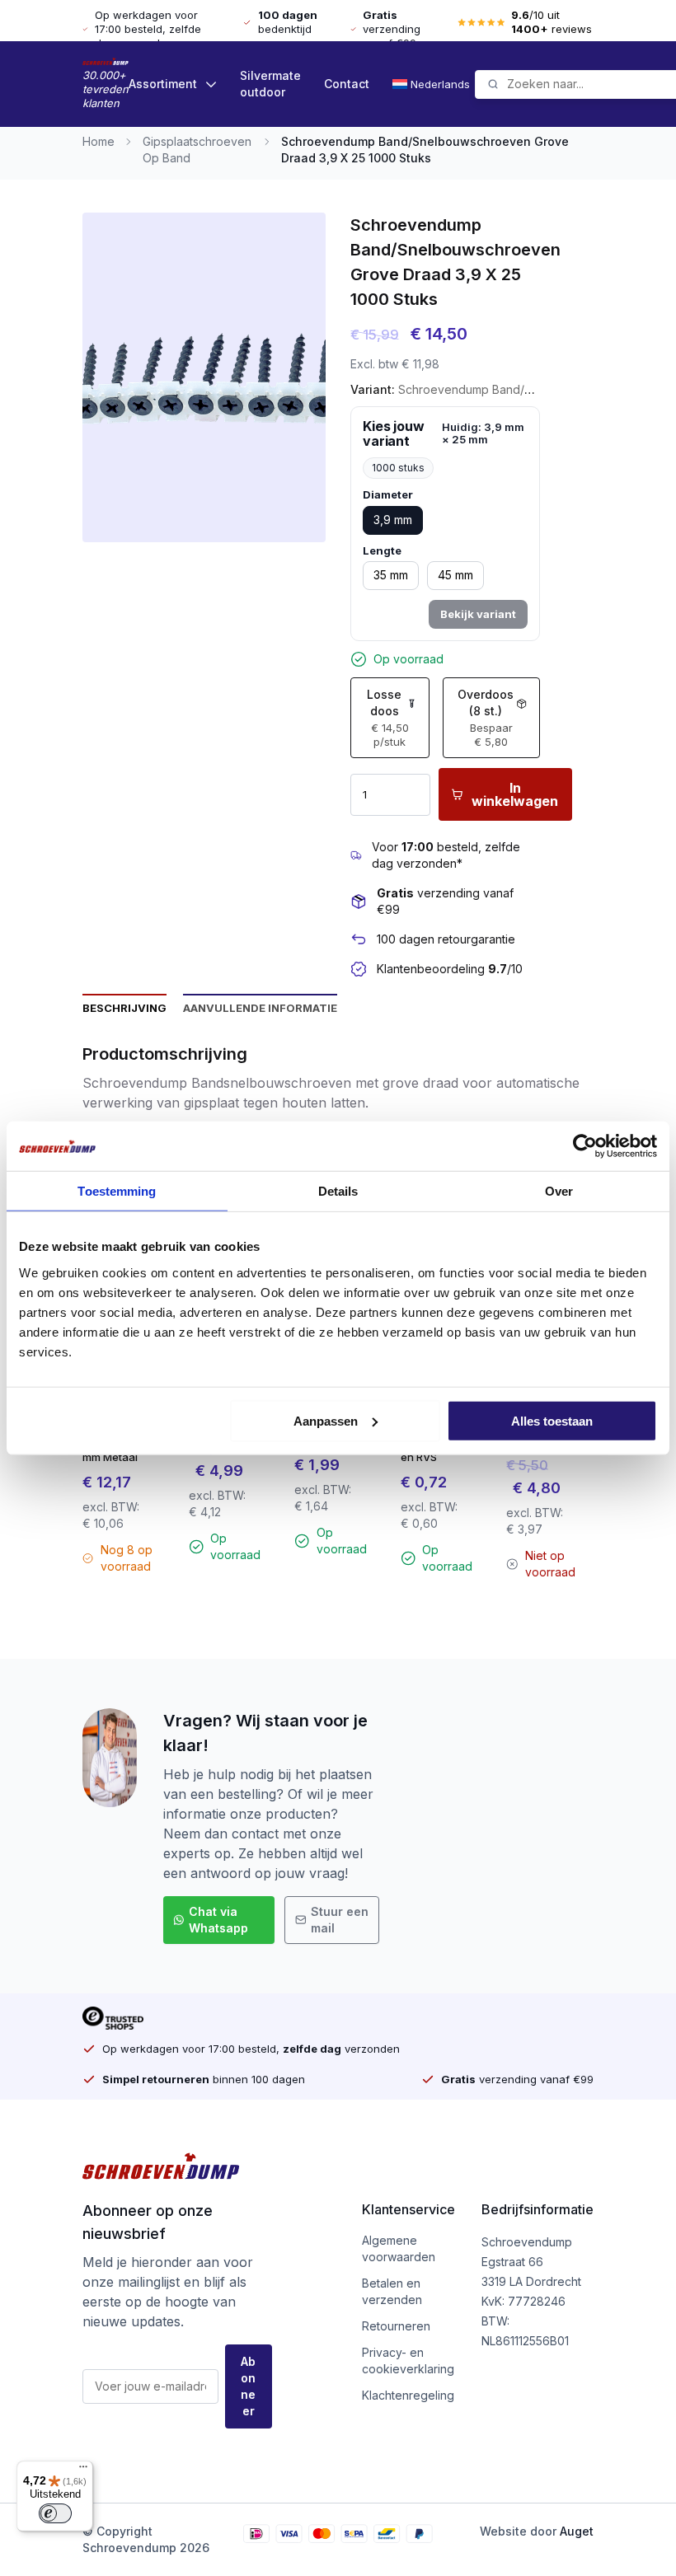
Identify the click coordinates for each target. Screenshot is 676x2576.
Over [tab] (559, 1191)
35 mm (391, 575)
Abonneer (248, 2386)
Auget (577, 2531)
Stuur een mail (340, 1920)
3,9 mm (393, 520)
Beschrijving (124, 1008)
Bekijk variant (478, 614)
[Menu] (83, 2471)
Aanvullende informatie (260, 1008)
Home (99, 141)
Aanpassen (326, 1420)
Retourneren (396, 2326)
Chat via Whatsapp (218, 1920)
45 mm (455, 575)
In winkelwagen (515, 794)
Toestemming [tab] (117, 1191)
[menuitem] (434, 84)
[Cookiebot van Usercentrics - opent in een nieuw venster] (585, 1146)
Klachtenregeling (408, 2395)
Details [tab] (338, 1191)
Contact (347, 84)
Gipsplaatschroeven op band (197, 150)
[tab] (124, 1007)
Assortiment (163, 84)
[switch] (55, 2513)
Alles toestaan (552, 1420)
